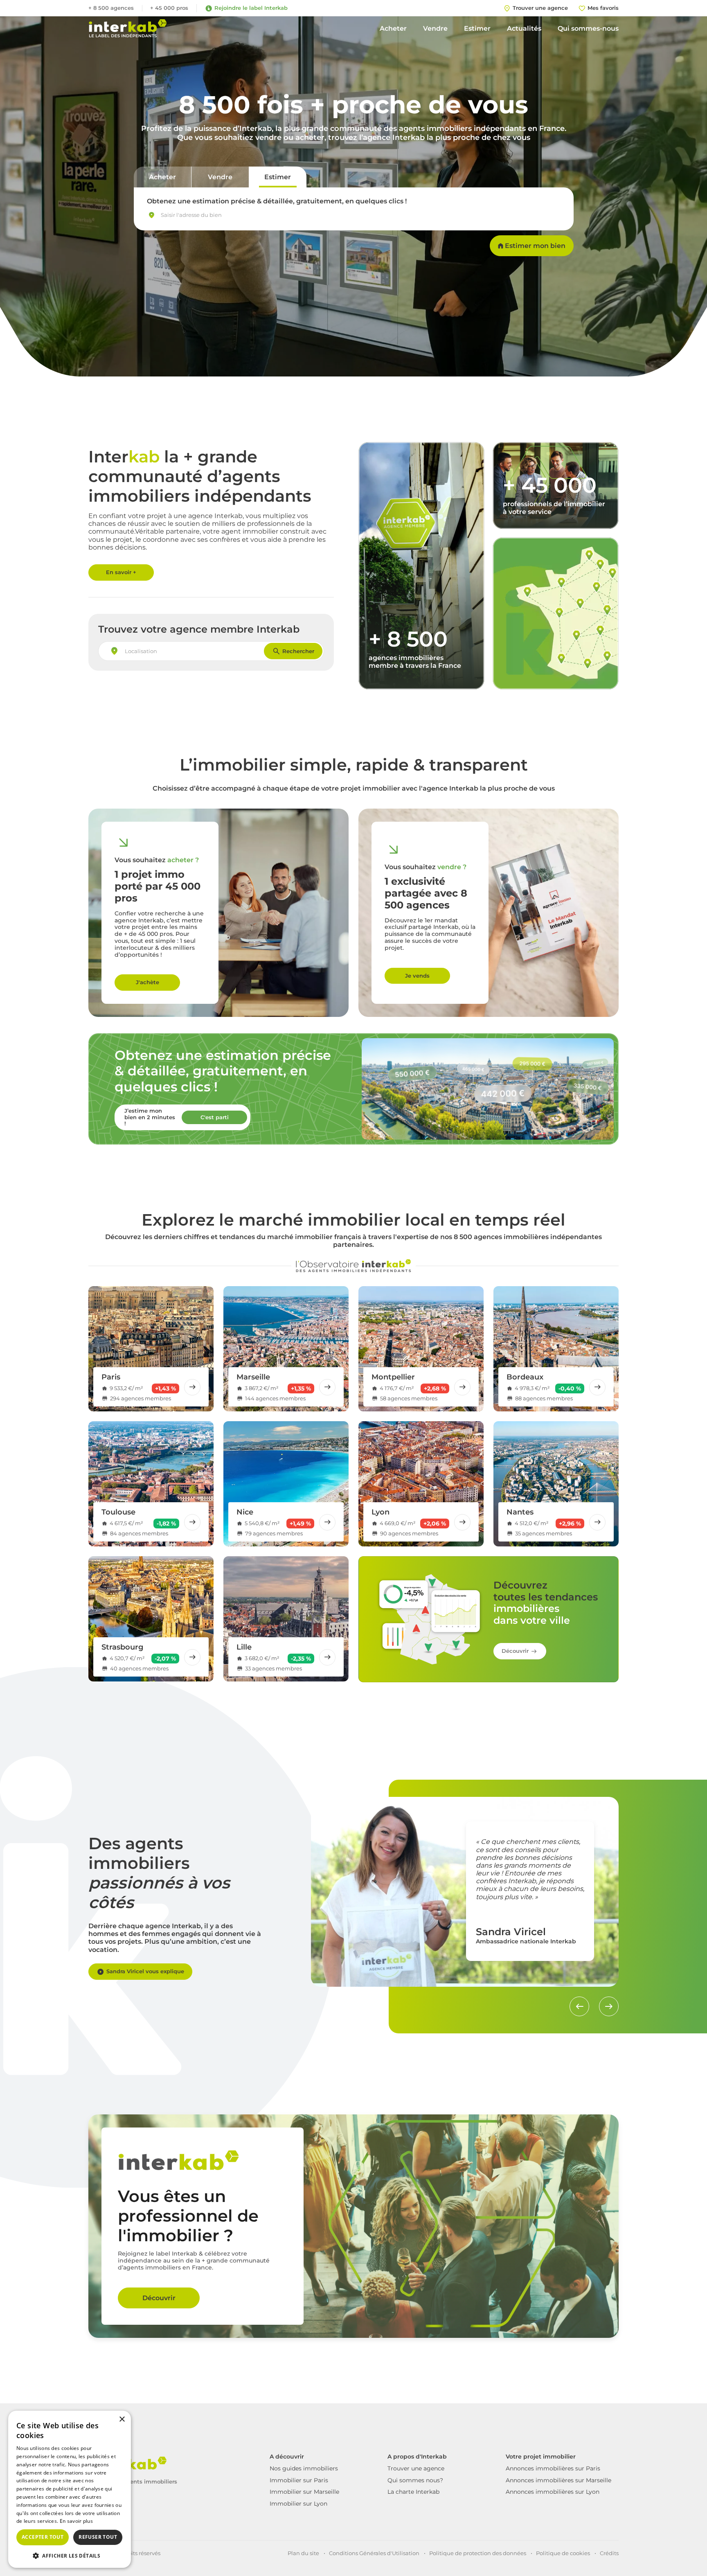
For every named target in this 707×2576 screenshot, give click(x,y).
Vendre (435, 28)
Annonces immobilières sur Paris (553, 2468)
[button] (70, 2555)
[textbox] (194, 215)
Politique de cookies (563, 2553)
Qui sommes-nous (588, 28)
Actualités (524, 28)
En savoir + (121, 572)
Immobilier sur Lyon (298, 2504)
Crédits (609, 2553)
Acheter (393, 28)
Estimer (477, 28)
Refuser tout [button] (98, 2537)
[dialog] (70, 2489)
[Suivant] (609, 2006)
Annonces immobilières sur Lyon (553, 2492)
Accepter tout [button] (43, 2537)
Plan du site (303, 2553)
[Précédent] (579, 2006)
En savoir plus (76, 2521)
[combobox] (354, 215)
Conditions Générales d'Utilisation (374, 2553)
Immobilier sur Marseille (304, 2492)
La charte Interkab (413, 2492)
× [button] (122, 2419)
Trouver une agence (416, 2468)
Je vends (417, 976)
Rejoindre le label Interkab (251, 8)
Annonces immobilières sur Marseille (558, 2480)
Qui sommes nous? (415, 2480)
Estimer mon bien (535, 246)
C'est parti (215, 1117)
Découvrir (515, 1651)
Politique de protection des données (478, 2553)
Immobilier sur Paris (299, 2480)
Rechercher (298, 651)
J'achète (147, 982)
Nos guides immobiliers (304, 2468)
